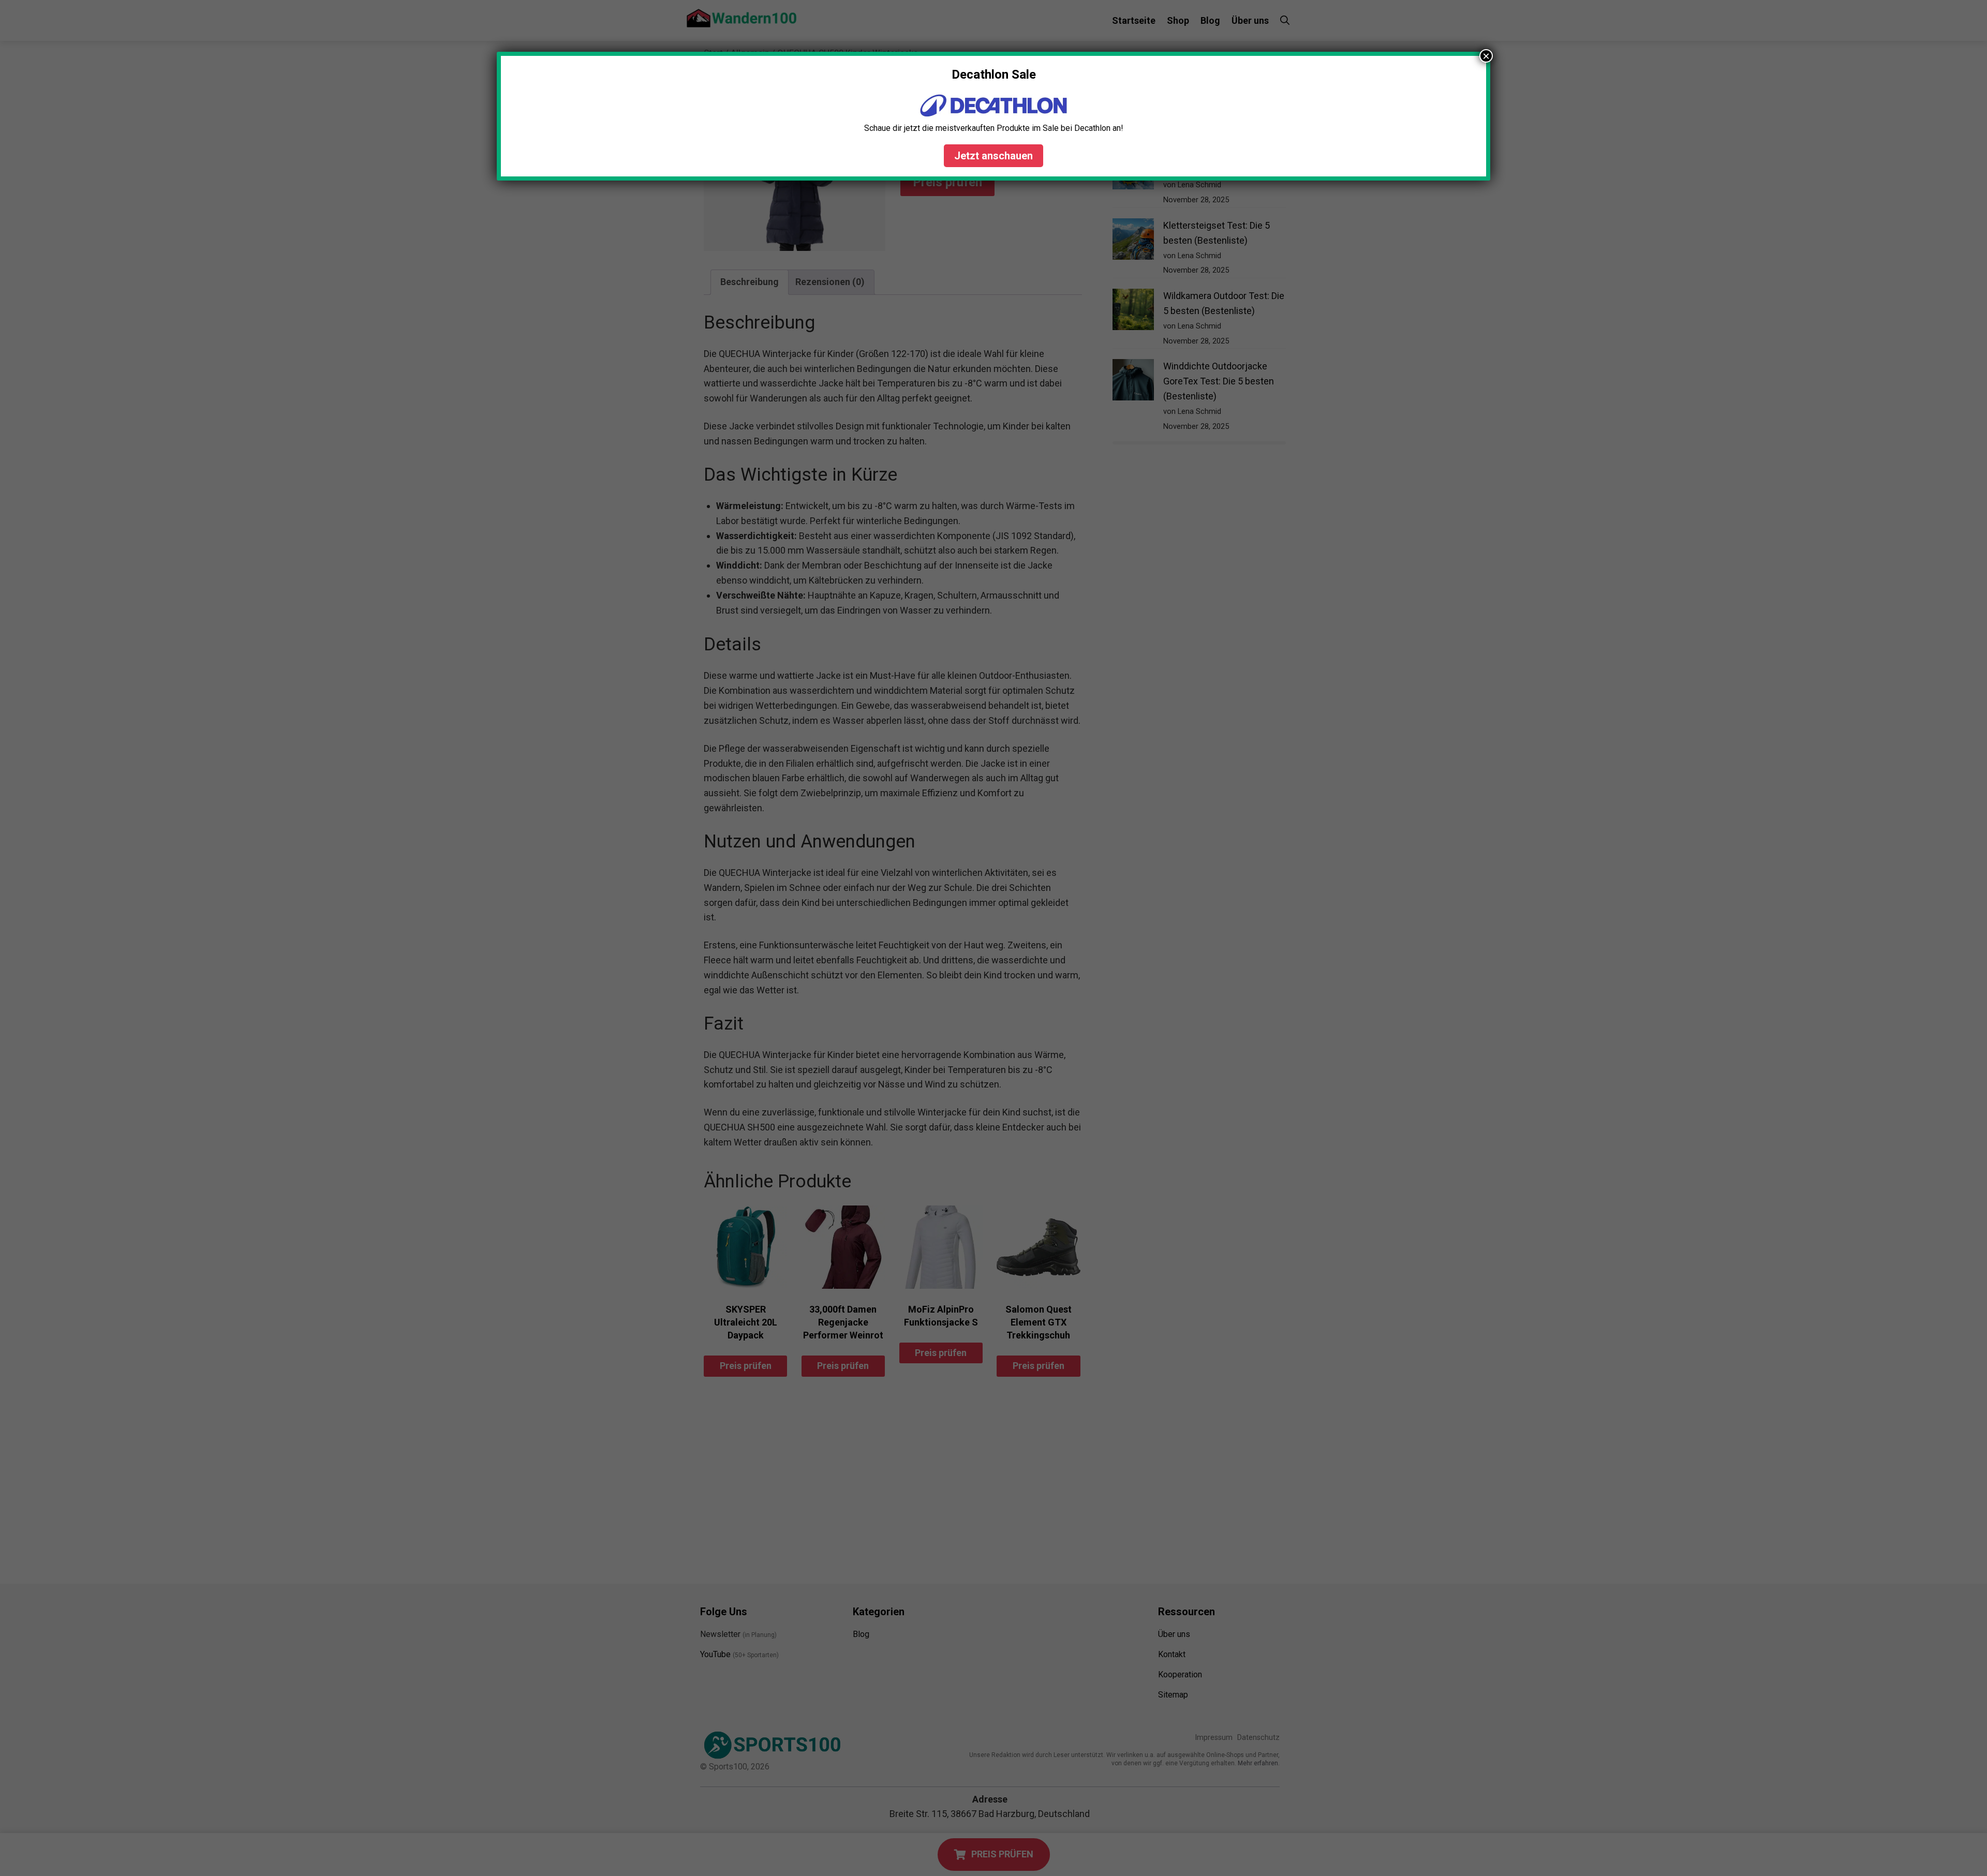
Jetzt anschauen (993, 156)
